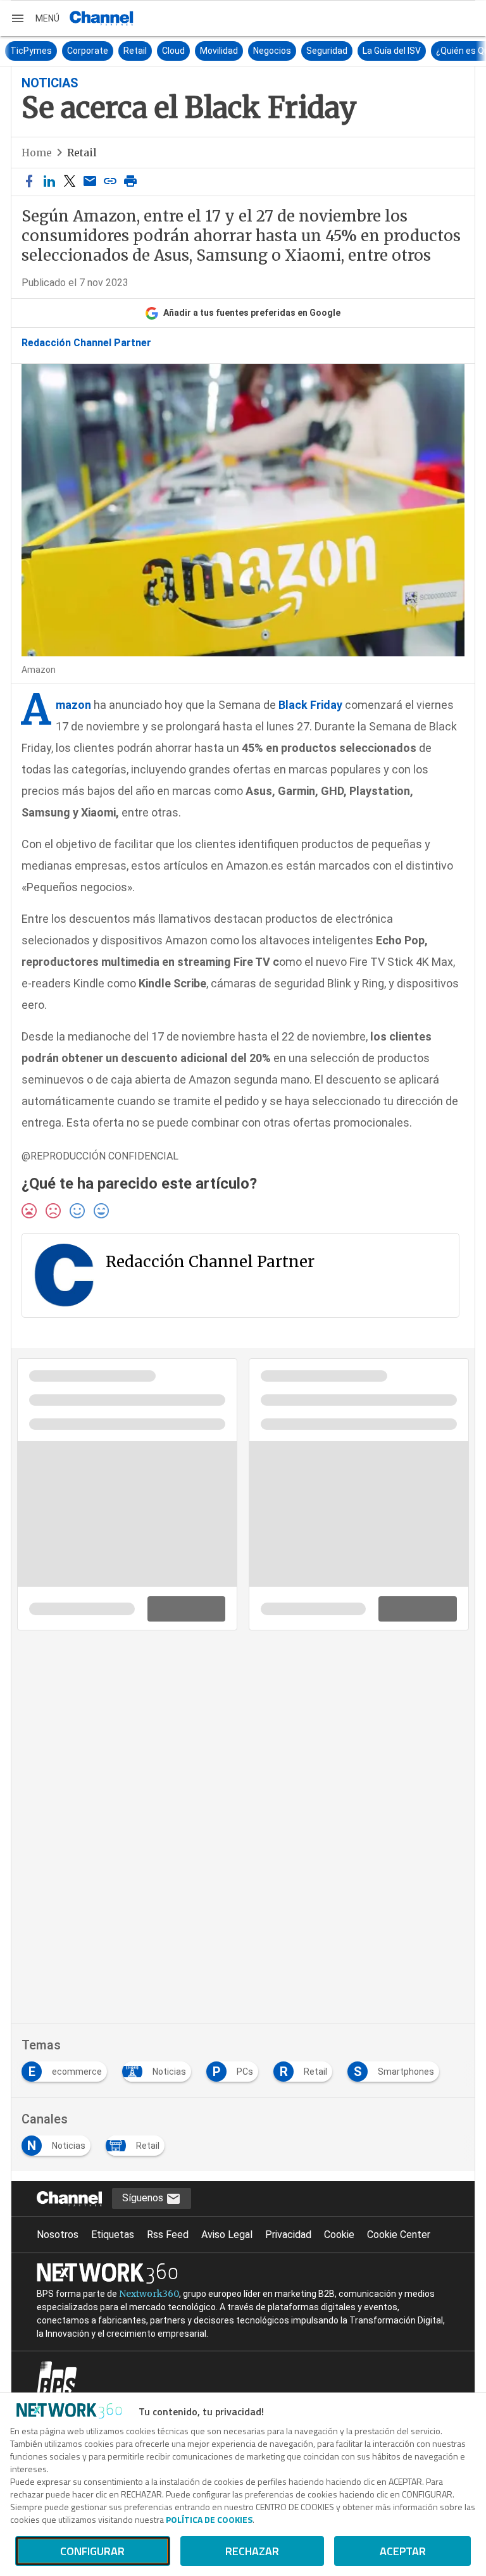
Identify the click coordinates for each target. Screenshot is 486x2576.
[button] (35, 18)
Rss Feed (168, 2235)
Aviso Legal (227, 2235)
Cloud (139, 51)
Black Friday (310, 705)
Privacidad (288, 2235)
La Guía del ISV (357, 51)
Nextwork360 (149, 2294)
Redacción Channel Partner (86, 343)
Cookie (339, 2235)
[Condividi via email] (90, 182)
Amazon (73, 705)
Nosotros (58, 2235)
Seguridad (292, 51)
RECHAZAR (252, 2551)
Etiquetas (113, 2235)
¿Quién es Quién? (436, 51)
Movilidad (184, 51)
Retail (100, 51)
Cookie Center (399, 2235)
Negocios (237, 51)
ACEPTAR (403, 2551)
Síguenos (144, 2198)
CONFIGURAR (92, 2551)
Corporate (53, 51)
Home (37, 153)
